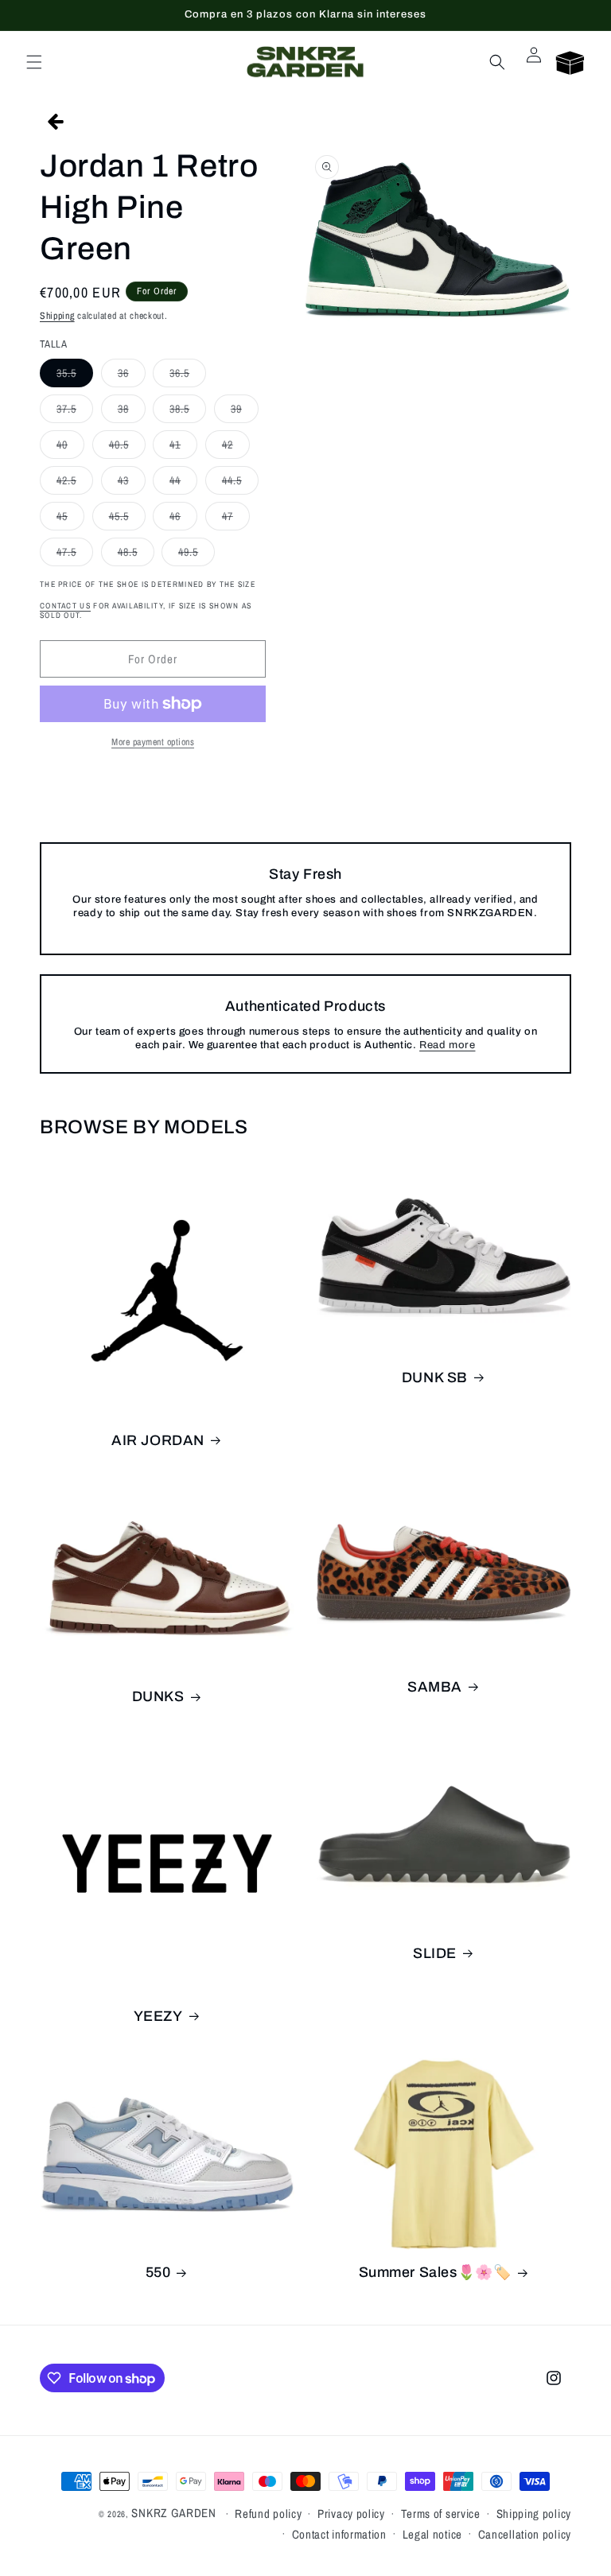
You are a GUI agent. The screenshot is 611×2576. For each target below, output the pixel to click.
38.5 (188, 412)
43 (132, 484)
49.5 (197, 555)
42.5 (75, 484)
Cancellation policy (525, 2534)
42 (236, 448)
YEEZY (158, 2016)
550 (158, 2272)
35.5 (75, 376)
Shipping (57, 316)
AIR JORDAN (158, 1440)
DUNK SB (435, 1377)
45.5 (127, 519)
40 (70, 448)
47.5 (75, 555)
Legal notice (432, 2534)
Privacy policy (351, 2514)
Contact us (65, 606)
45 (70, 519)
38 (132, 412)
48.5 (136, 555)
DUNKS (158, 1696)
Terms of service (441, 2514)
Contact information (339, 2534)
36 (132, 376)
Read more (447, 1045)
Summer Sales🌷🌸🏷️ (435, 2272)
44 (183, 484)
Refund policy (268, 2514)
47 (236, 519)
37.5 (75, 412)
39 (245, 412)
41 (183, 448)
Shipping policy (534, 2514)
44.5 (240, 484)
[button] (34, 62)
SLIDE (435, 1953)
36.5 (188, 376)
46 (183, 519)
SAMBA (435, 1687)
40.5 (127, 448)
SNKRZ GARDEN (173, 2513)
